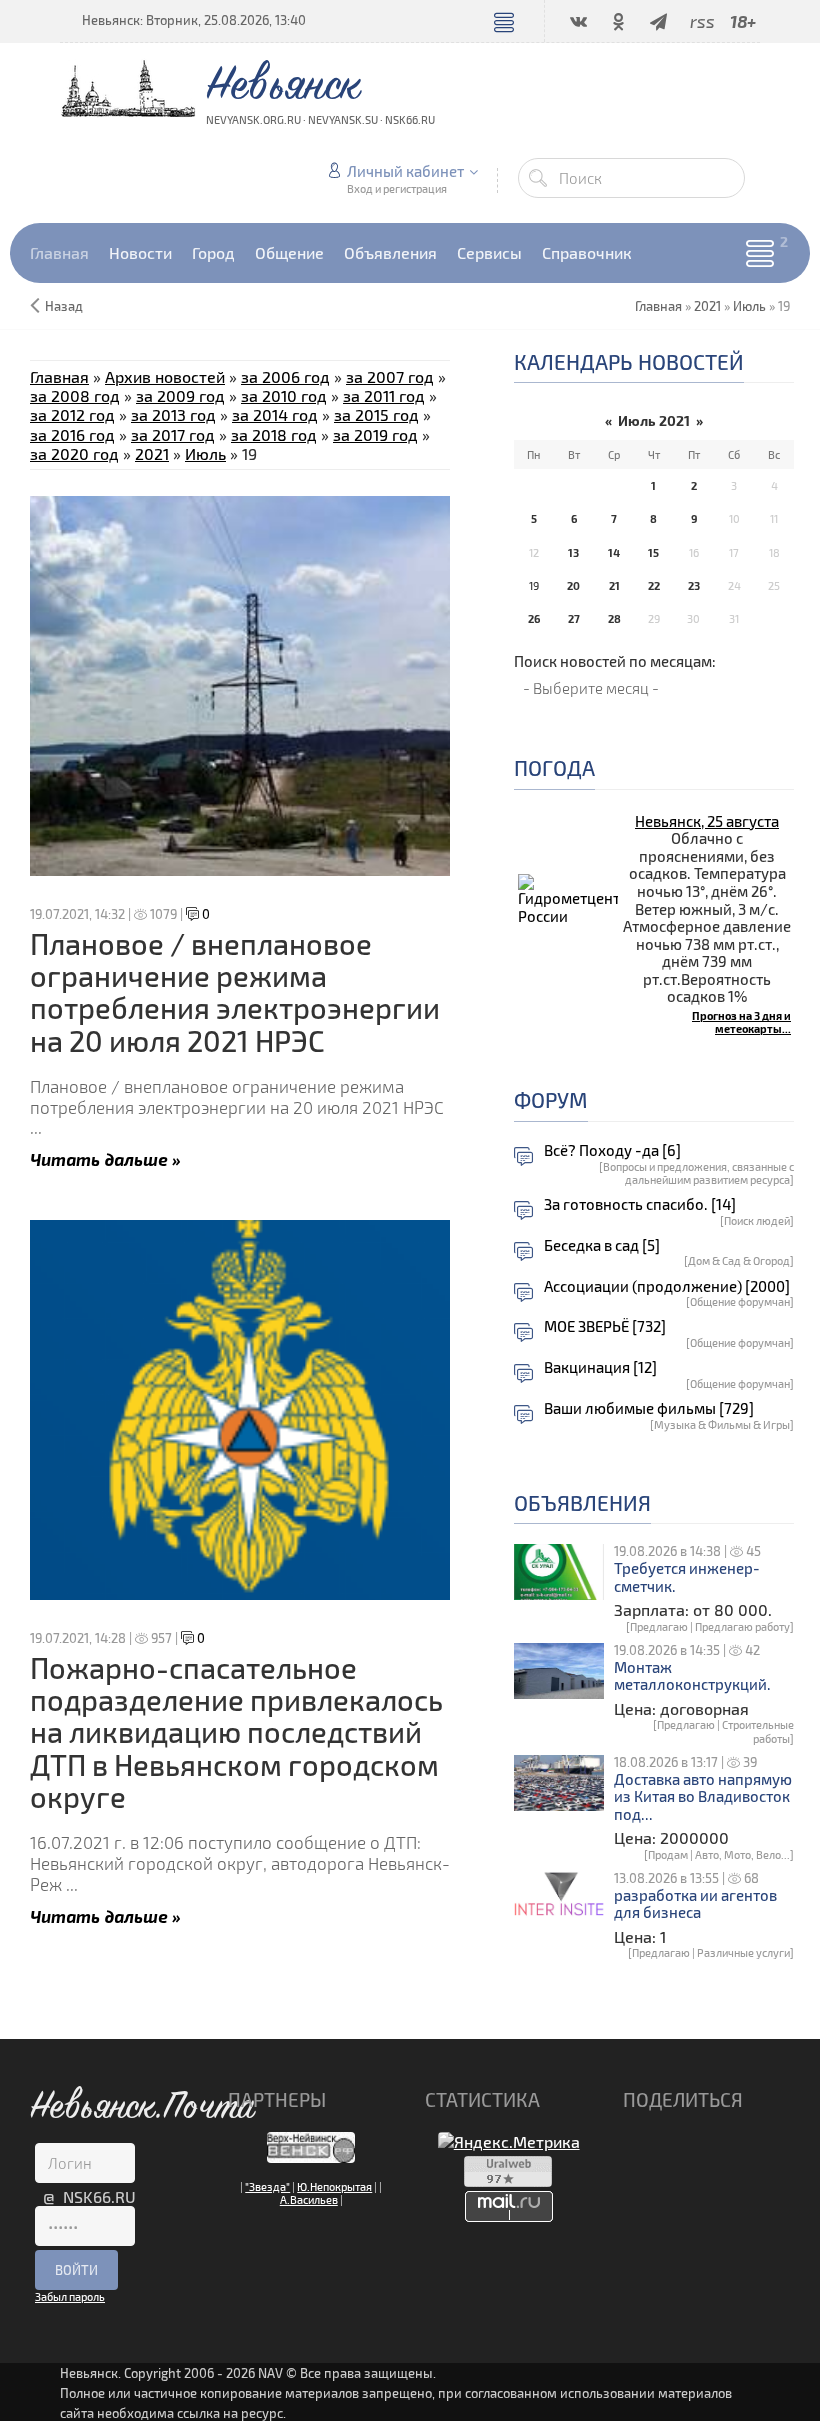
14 (614, 552)
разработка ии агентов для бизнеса (695, 1904)
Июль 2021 (654, 420)
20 (573, 585)
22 (654, 585)
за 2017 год (173, 434)
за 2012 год (72, 414)
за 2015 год (376, 414)
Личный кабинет (405, 171)
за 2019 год (375, 434)
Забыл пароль (70, 2296)
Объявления (582, 1502)
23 (694, 585)
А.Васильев (309, 2199)
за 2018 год (274, 434)
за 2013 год (173, 414)
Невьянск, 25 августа (707, 821)
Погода (554, 767)
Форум (551, 1099)
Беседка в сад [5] (602, 1245)
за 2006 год (285, 376)
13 (573, 552)
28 (614, 618)
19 (534, 585)
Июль (749, 306)
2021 (707, 306)
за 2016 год (72, 434)
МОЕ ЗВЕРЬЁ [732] (605, 1326)
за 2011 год (384, 395)
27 (574, 618)
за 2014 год (275, 414)
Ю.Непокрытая (334, 2186)
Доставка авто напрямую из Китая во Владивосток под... (703, 1797)
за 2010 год (284, 395)
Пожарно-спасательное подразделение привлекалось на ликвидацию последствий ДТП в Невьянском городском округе (236, 1732)
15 (653, 552)
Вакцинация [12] (600, 1367)
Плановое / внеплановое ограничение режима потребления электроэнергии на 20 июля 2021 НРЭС (235, 992)
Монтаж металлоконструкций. (692, 1676)
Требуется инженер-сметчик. (687, 1577)
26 (534, 618)
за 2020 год (74, 453)
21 (614, 585)
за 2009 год (180, 395)
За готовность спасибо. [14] (640, 1204)
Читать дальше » (105, 1158)
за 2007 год (390, 376)
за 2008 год (75, 395)
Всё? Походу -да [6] (612, 1150)
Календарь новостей (629, 361)
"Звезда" (267, 2186)
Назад (64, 306)
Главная (59, 376)
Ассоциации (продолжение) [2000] (667, 1286)
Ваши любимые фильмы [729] (649, 1408)
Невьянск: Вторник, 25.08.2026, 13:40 (194, 20)
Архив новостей (165, 376)
